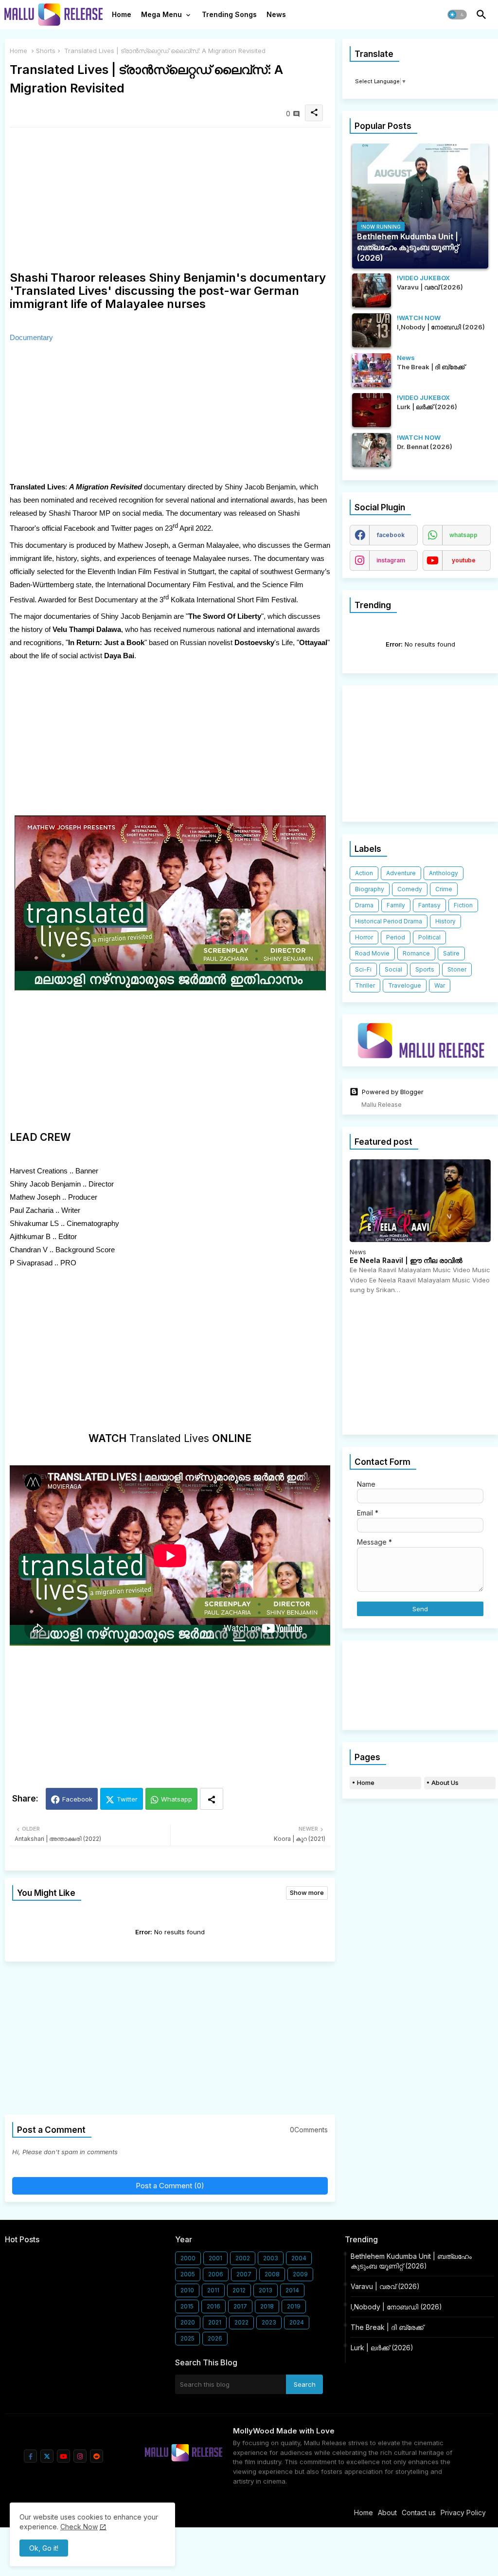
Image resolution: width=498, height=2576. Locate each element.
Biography (370, 889)
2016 (213, 2306)
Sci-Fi (363, 969)
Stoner (457, 969)
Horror (364, 937)
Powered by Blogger (393, 1092)
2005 (188, 2274)
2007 (244, 2274)
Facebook (77, 1799)
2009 (300, 2274)
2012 (239, 2290)
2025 (187, 2338)
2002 (243, 2258)
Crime (444, 889)
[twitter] (47, 2456)
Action (364, 873)
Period (396, 937)
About (387, 2513)
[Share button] (212, 1799)
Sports (425, 969)
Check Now (79, 2527)
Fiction (463, 905)
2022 (241, 2322)
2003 (271, 2258)
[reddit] (97, 2456)
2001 (215, 2258)
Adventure (401, 873)
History (445, 921)
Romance (416, 953)
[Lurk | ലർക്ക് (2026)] (372, 410)
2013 (266, 2290)
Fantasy (429, 905)
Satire (451, 953)
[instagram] (80, 2456)
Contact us (419, 2513)
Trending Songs (229, 14)
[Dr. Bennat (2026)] (372, 450)
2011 (213, 2290)
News (276, 14)
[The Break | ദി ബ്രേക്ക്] (372, 370)
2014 (292, 2290)
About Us (445, 1783)
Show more (307, 1892)
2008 (272, 2274)
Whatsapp (177, 1799)
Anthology (444, 873)
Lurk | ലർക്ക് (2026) (382, 2348)
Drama (364, 905)
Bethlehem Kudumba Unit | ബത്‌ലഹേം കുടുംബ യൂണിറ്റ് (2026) (411, 2261)
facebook (391, 535)
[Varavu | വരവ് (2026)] (372, 290)
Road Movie (372, 953)
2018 (267, 2306)
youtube (464, 560)
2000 (188, 2258)
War (440, 985)
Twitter (127, 1799)
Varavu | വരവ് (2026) (385, 2286)
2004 (299, 2258)
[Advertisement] (170, 203)
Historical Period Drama (389, 921)
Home (122, 14)
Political (429, 937)
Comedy (410, 889)
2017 (240, 2306)
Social (393, 969)
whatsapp (463, 535)
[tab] (122, 17)
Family (396, 905)
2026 (215, 2338)
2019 (294, 2306)
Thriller (365, 985)
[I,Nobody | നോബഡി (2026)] (372, 330)
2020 (188, 2322)
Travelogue (405, 985)
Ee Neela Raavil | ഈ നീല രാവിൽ (406, 1261)
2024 (297, 2322)
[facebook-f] (30, 2456)
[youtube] (63, 2456)
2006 (216, 2274)
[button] (457, 15)
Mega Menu (161, 14)
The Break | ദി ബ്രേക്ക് (387, 2327)
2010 (187, 2290)
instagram (391, 560)
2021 (215, 2322)
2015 (187, 2306)
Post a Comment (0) (170, 2186)
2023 (269, 2322)
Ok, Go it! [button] (44, 2548)
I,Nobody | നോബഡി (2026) (396, 2307)
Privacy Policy (463, 2513)
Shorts (46, 51)
